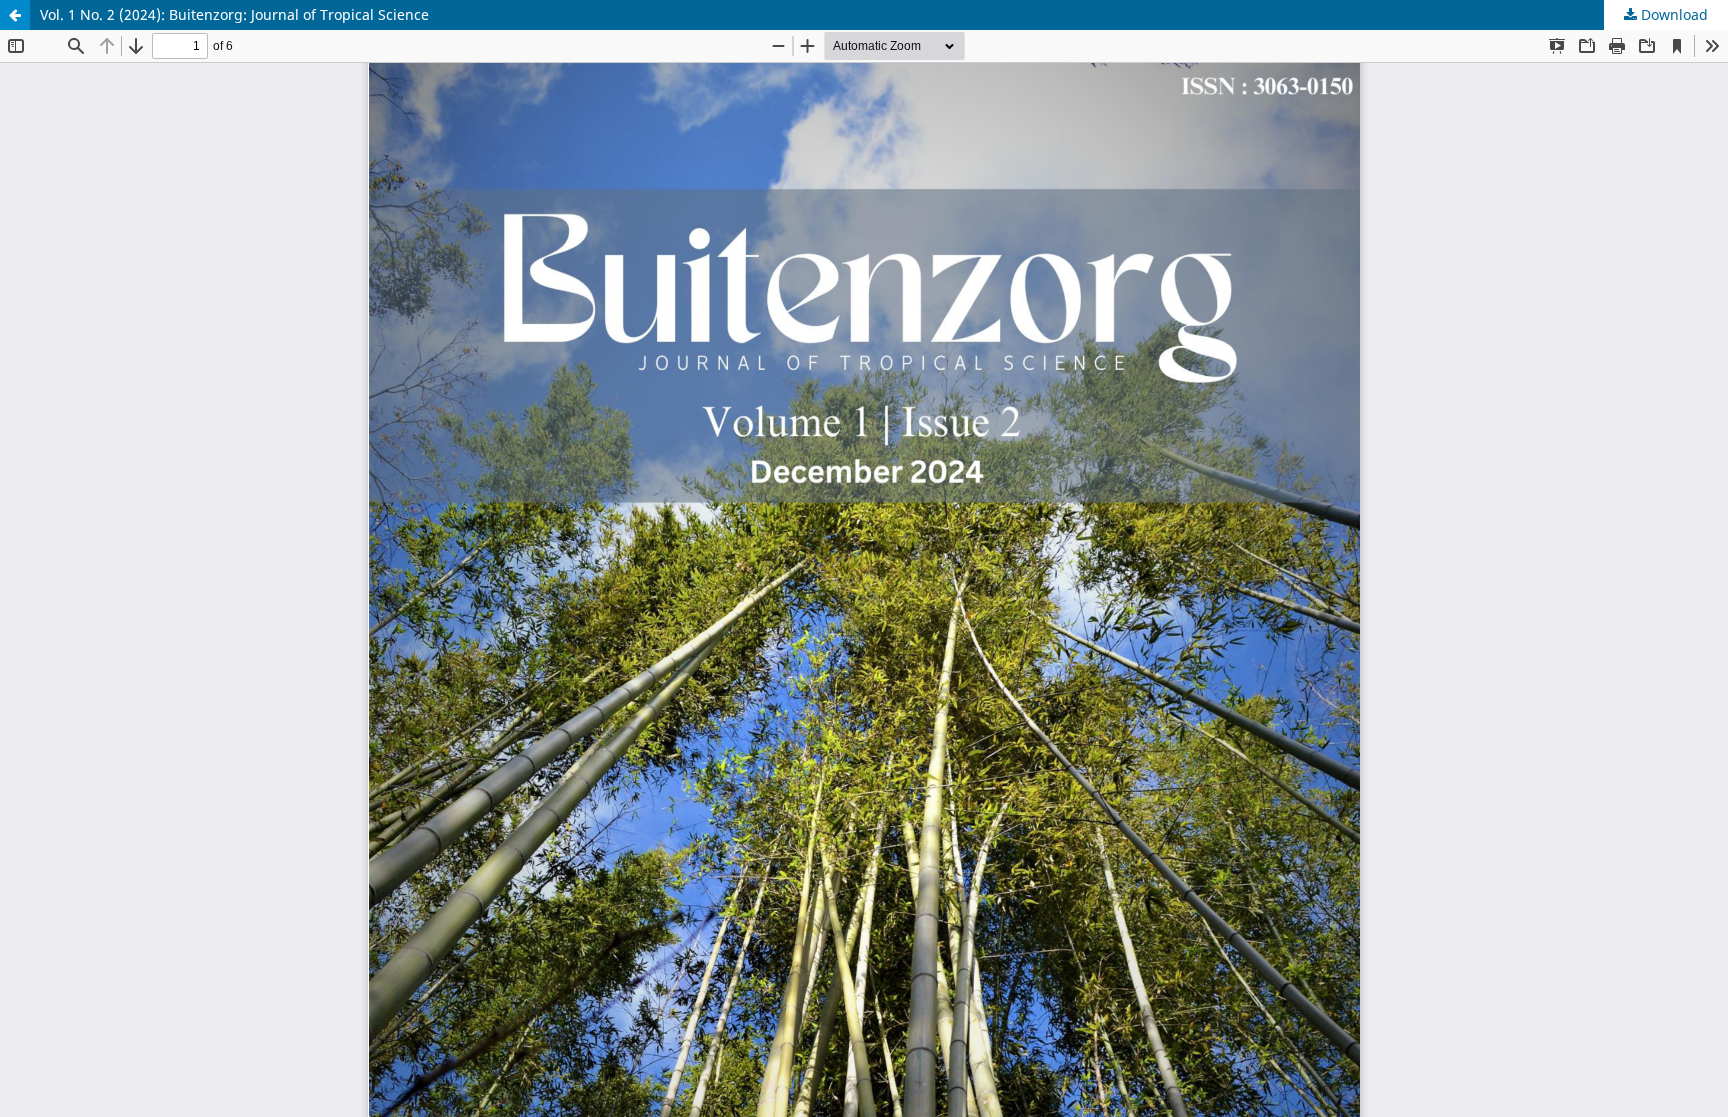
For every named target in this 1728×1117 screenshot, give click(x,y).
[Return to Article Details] (15, 15)
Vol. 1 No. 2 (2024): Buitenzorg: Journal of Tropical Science (234, 14)
